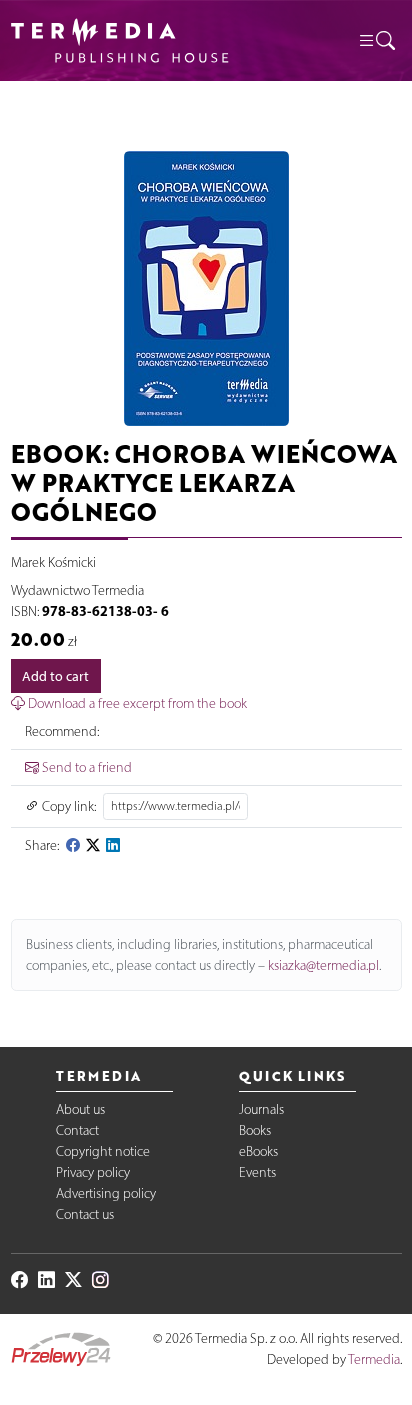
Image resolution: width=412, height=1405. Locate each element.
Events (257, 1172)
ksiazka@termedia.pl (323, 965)
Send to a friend (85, 767)
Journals (261, 1109)
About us (80, 1109)
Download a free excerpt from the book (136, 703)
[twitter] (93, 845)
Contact (77, 1130)
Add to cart (55, 676)
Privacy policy (93, 1172)
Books (255, 1130)
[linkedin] (113, 845)
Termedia (374, 1359)
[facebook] (73, 845)
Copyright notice (103, 1151)
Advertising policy (106, 1193)
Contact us (85, 1214)
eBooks (258, 1151)
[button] (376, 40)
